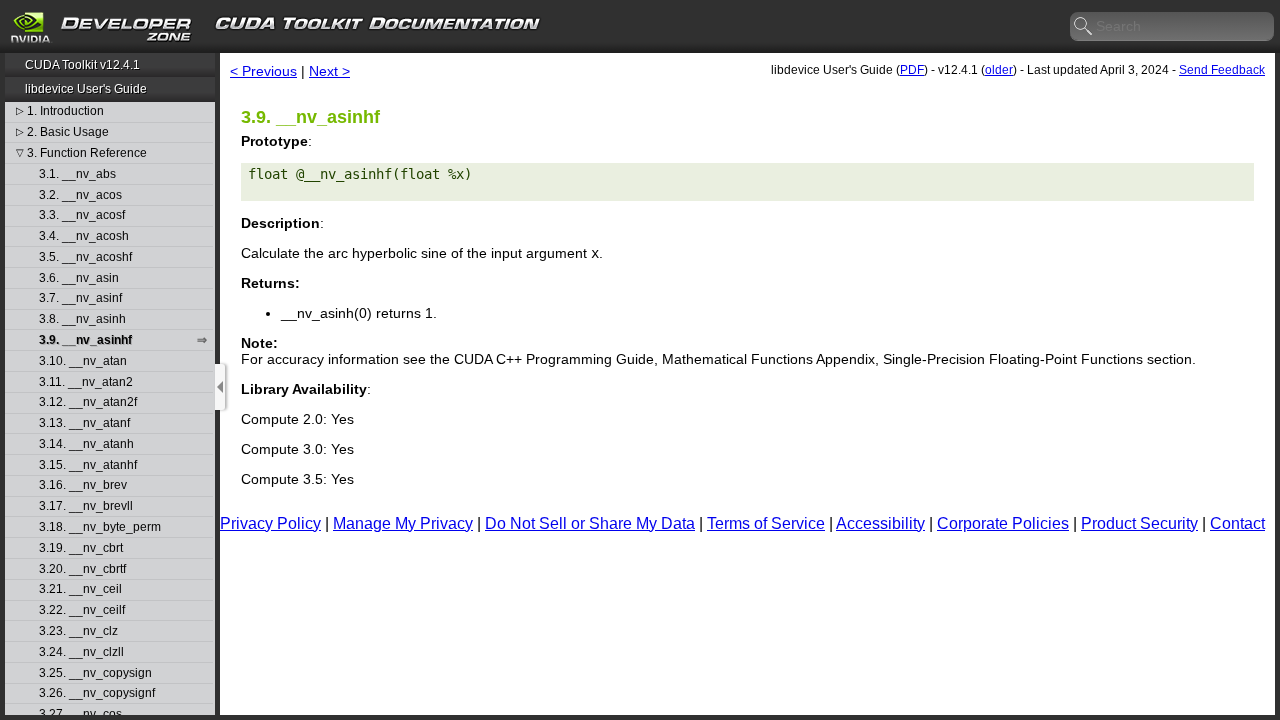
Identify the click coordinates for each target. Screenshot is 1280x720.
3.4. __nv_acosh (84, 236)
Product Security (1139, 523)
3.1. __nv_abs (77, 174)
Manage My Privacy (403, 523)
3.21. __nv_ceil (80, 589)
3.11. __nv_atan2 (86, 382)
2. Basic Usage (68, 132)
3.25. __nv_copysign (95, 673)
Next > (329, 71)
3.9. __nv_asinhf (85, 340)
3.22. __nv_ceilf (82, 610)
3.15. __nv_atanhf (88, 465)
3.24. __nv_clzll (81, 652)
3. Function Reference (87, 153)
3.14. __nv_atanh (86, 444)
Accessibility (880, 523)
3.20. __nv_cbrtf (82, 569)
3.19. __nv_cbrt (81, 548)
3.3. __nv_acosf (82, 215)
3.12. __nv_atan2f (88, 402)
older (999, 70)
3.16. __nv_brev (83, 485)
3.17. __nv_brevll (86, 506)
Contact (1237, 523)
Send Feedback (1222, 70)
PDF (912, 70)
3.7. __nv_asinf (80, 298)
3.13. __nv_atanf (84, 423)
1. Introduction (65, 111)
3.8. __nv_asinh (82, 319)
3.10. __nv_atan (83, 361)
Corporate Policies (1003, 523)
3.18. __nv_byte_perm (100, 527)
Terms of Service (766, 523)
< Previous (263, 71)
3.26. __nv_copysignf (97, 693)
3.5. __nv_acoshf (85, 257)
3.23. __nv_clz (78, 631)
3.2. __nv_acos (80, 195)
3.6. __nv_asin (79, 278)
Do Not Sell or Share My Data (590, 523)
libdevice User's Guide (86, 89)
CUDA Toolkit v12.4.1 (82, 65)
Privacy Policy (270, 523)
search (1084, 27)
